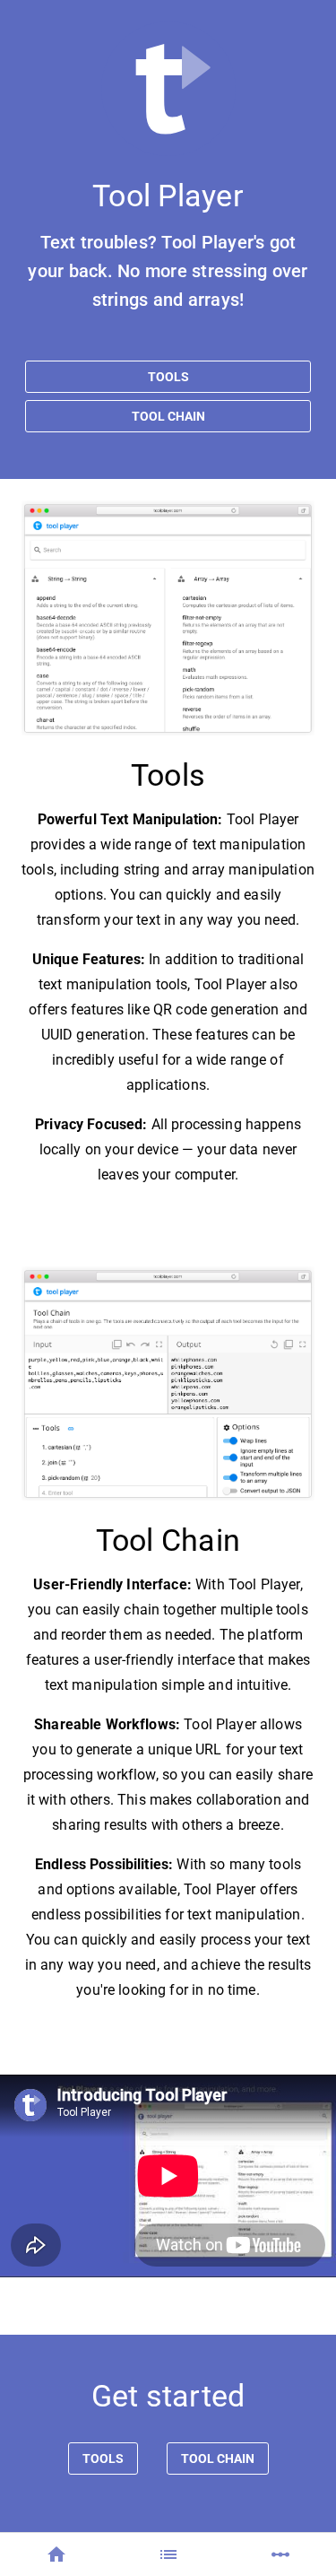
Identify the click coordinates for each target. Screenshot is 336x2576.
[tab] (56, 2554)
